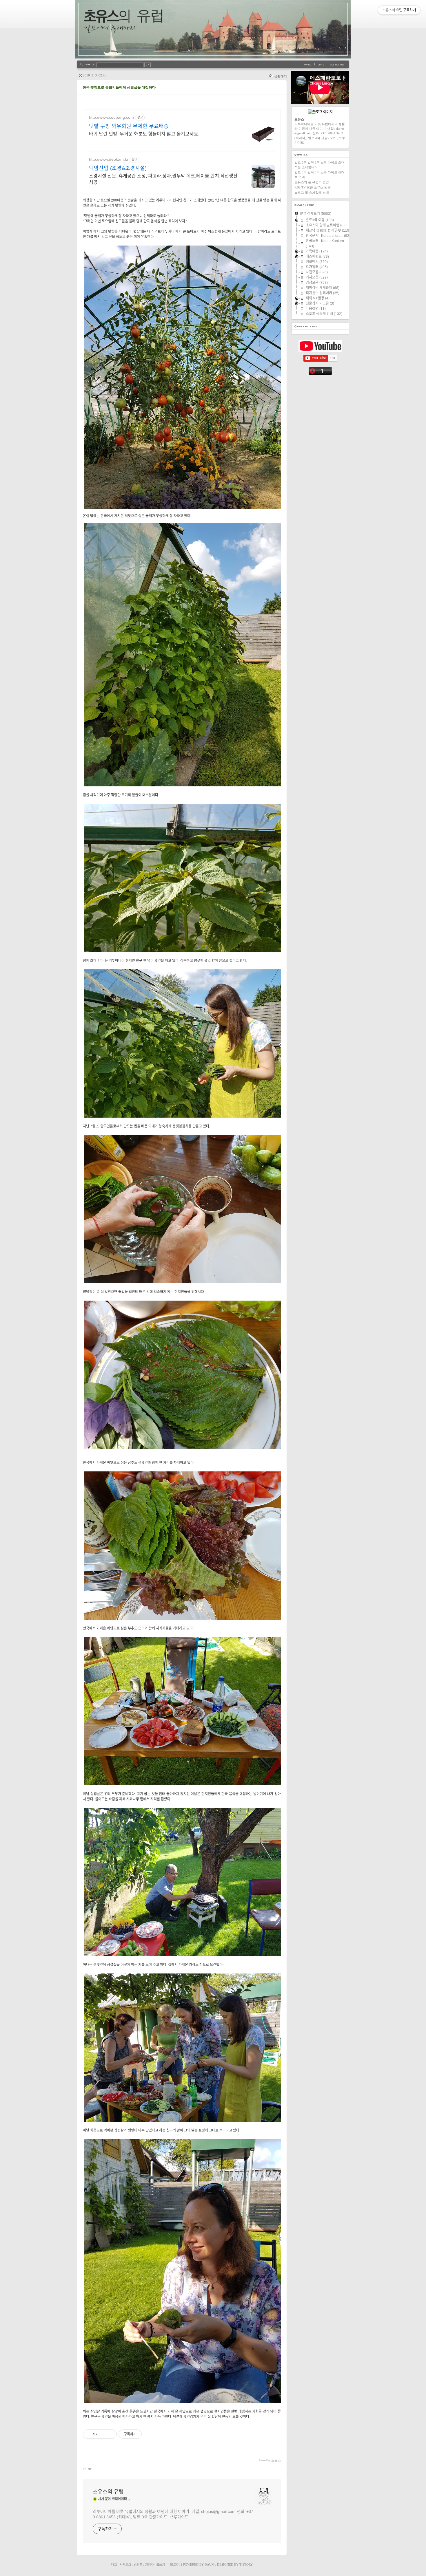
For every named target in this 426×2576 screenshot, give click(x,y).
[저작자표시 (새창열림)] (144, 2434)
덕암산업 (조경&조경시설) (118, 168)
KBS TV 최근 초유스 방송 (313, 187)
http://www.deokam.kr (109, 159)
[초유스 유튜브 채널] (320, 351)
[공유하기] (103, 2434)
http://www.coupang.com (111, 117)
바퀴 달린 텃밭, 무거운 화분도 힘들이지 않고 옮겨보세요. (144, 134)
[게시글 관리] (110, 2434)
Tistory (246, 2564)
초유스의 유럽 (108, 2492)
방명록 (138, 2564)
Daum (210, 2564)
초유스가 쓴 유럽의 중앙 (312, 182)
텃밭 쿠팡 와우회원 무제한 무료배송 (129, 126)
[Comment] (89, 2469)
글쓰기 (161, 2564)
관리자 (149, 2564)
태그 (114, 2564)
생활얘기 (281, 76)
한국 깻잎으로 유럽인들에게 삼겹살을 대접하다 (119, 87)
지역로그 (125, 2564)
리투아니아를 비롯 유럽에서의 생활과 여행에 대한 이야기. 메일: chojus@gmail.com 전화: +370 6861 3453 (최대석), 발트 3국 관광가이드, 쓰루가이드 (173, 2514)
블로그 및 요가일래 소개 (312, 193)
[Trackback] (85, 2469)
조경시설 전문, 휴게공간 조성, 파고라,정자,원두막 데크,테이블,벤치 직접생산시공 (163, 179)
